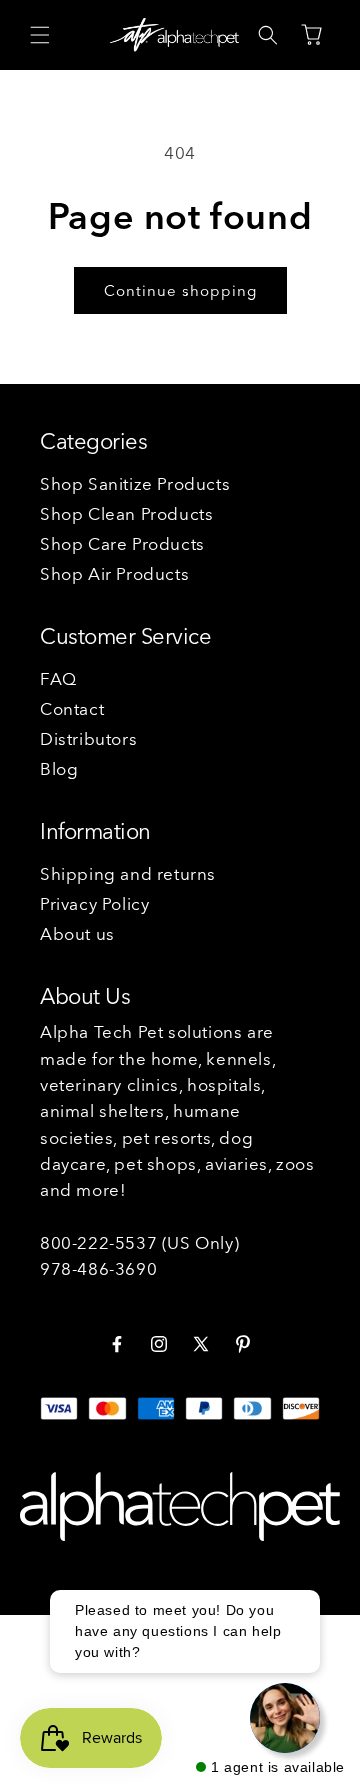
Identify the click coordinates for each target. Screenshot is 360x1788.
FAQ (58, 678)
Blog (59, 768)
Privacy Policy (94, 903)
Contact (72, 708)
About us (77, 933)
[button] (40, 35)
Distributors (88, 738)
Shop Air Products (114, 573)
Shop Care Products (122, 543)
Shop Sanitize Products (135, 483)
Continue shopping (180, 290)
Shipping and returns (128, 873)
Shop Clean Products (126, 513)
